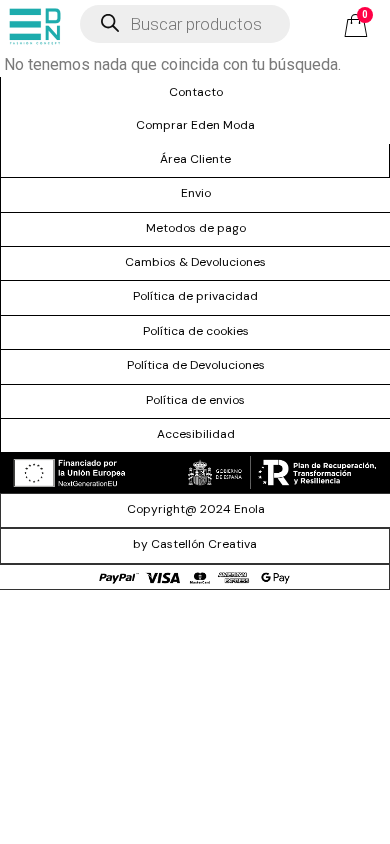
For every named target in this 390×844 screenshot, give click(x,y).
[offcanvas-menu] (35, 26)
